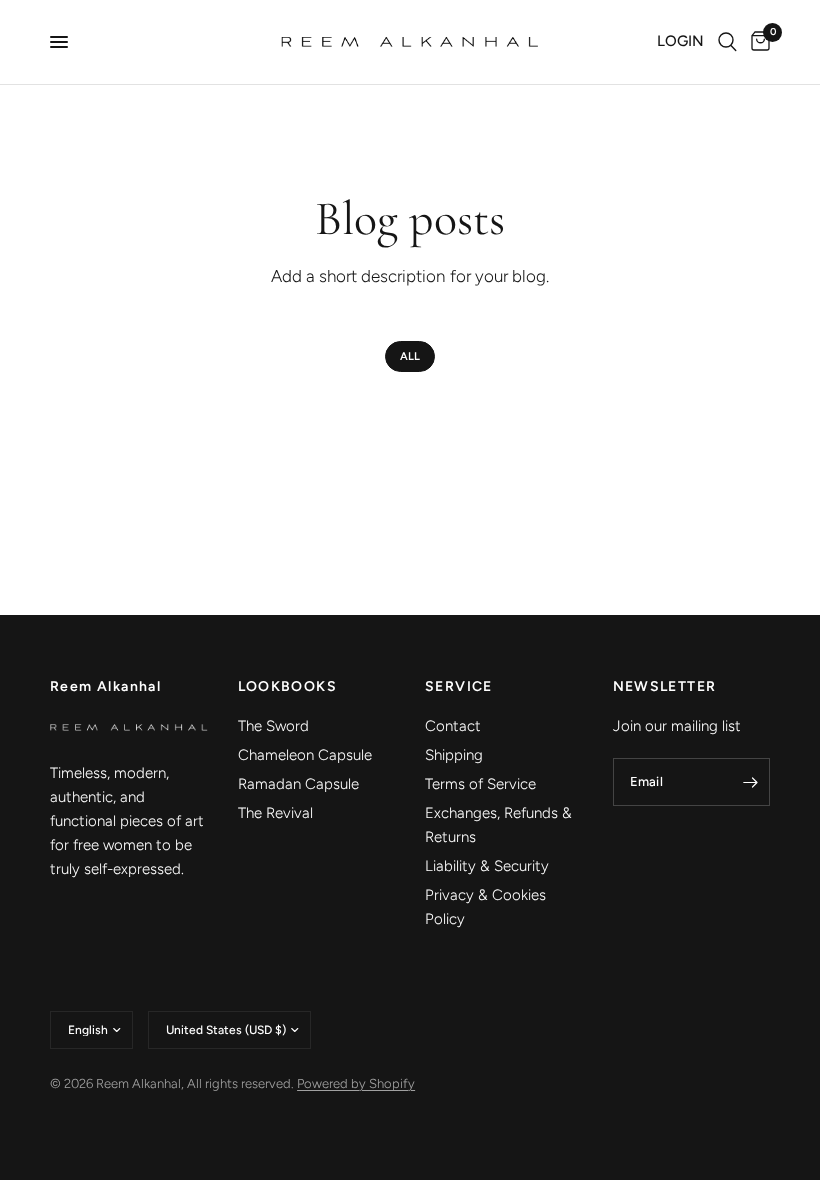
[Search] (727, 42)
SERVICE (459, 687)
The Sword (273, 726)
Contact (453, 726)
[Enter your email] (750, 782)
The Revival (275, 813)
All (410, 356)
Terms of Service (480, 784)
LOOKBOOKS (288, 687)
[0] (757, 42)
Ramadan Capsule (298, 784)
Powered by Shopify (356, 1083)
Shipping (454, 755)
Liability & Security (487, 866)
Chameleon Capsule (305, 755)
